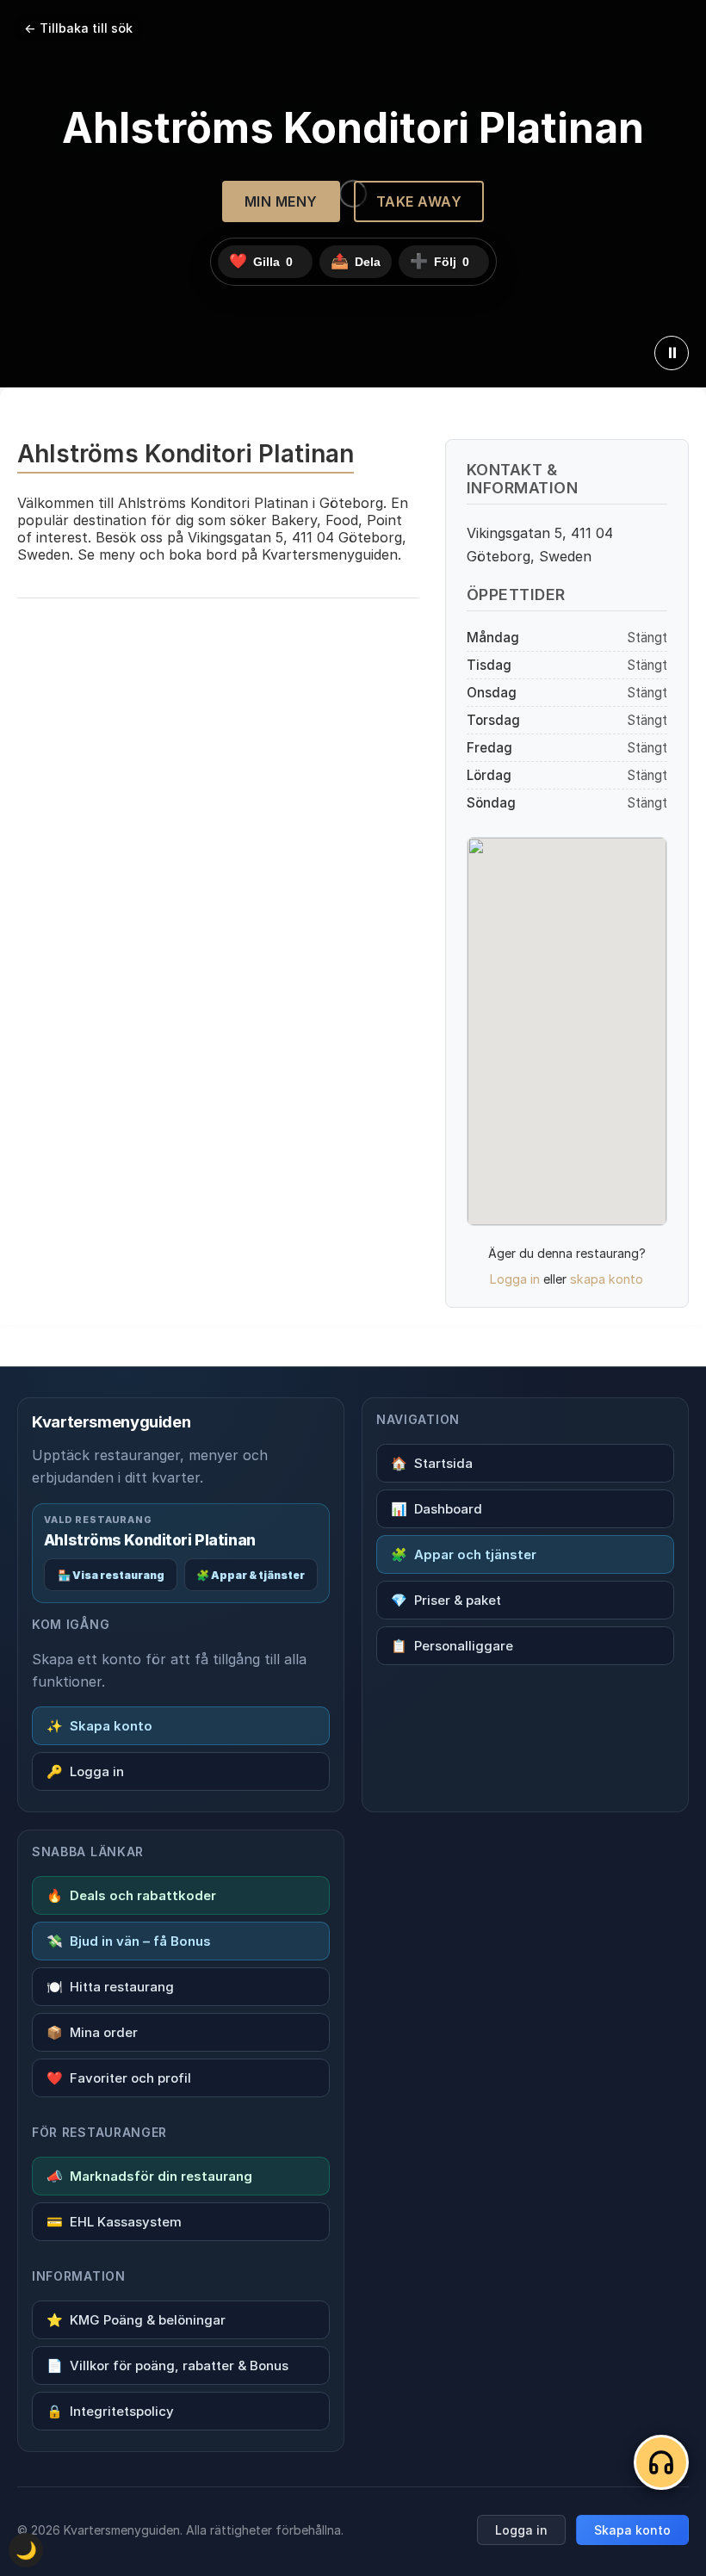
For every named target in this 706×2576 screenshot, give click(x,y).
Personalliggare (452, 1646)
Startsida (432, 1463)
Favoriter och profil (119, 2078)
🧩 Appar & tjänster (251, 1575)
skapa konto (607, 1279)
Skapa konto (99, 1726)
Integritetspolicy (110, 2411)
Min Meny (281, 201)
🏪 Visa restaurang (111, 1575)
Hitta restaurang (110, 1987)
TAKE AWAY (419, 201)
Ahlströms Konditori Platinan (150, 1540)
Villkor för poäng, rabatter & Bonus (167, 2365)
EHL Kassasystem (114, 2222)
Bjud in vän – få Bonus (129, 1941)
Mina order (92, 2032)
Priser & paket (446, 1600)
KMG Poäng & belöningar (136, 2320)
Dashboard (437, 1509)
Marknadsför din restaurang (149, 2176)
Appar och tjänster (464, 1554)
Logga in (515, 1279)
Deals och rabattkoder (131, 1895)
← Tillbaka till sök (78, 28)
